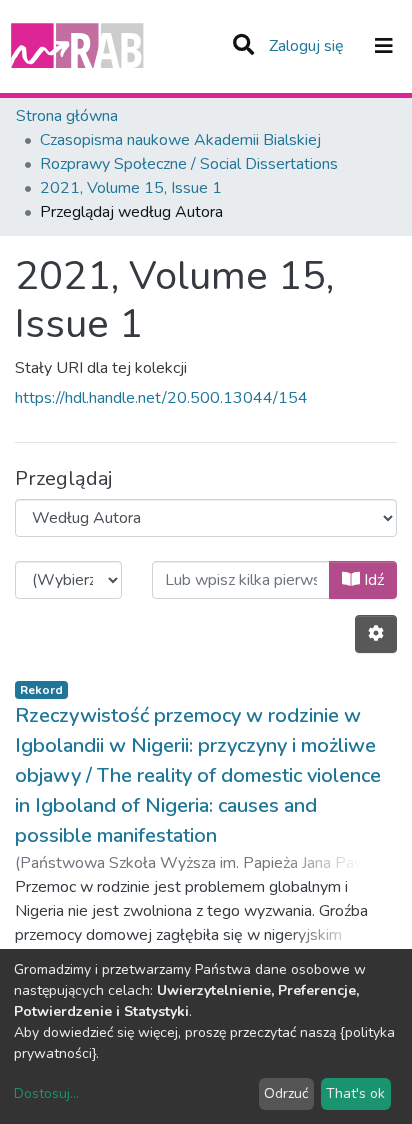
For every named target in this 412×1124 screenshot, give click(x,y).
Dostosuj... (46, 1093)
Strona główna (67, 116)
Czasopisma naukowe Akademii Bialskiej (180, 140)
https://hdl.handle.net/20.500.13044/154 (161, 398)
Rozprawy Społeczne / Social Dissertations (189, 164)
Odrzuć (286, 1093)
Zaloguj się (308, 46)
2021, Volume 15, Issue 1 (131, 188)
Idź (372, 580)
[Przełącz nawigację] (384, 46)
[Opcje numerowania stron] (376, 634)
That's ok (355, 1093)
